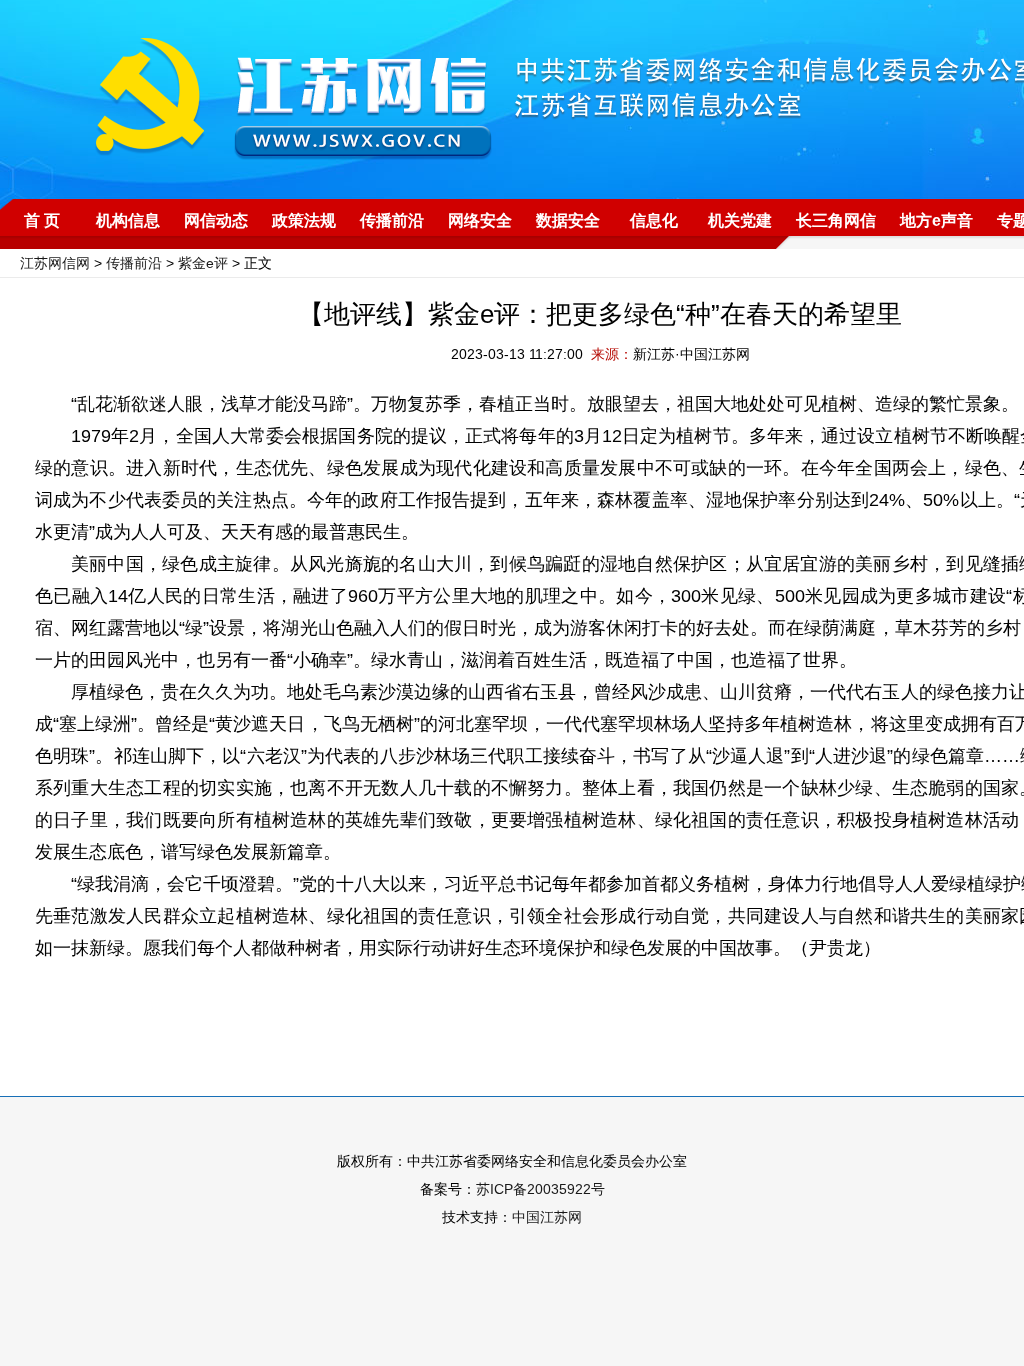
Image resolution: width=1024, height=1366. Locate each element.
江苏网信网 (55, 263)
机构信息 (128, 220)
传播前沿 (392, 220)
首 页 (42, 220)
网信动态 (216, 220)
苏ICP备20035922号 (540, 1189)
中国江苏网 (547, 1217)
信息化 (654, 220)
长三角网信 (836, 220)
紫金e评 (203, 263)
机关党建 (740, 220)
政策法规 (304, 220)
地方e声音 (936, 220)
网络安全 (480, 220)
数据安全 (568, 220)
